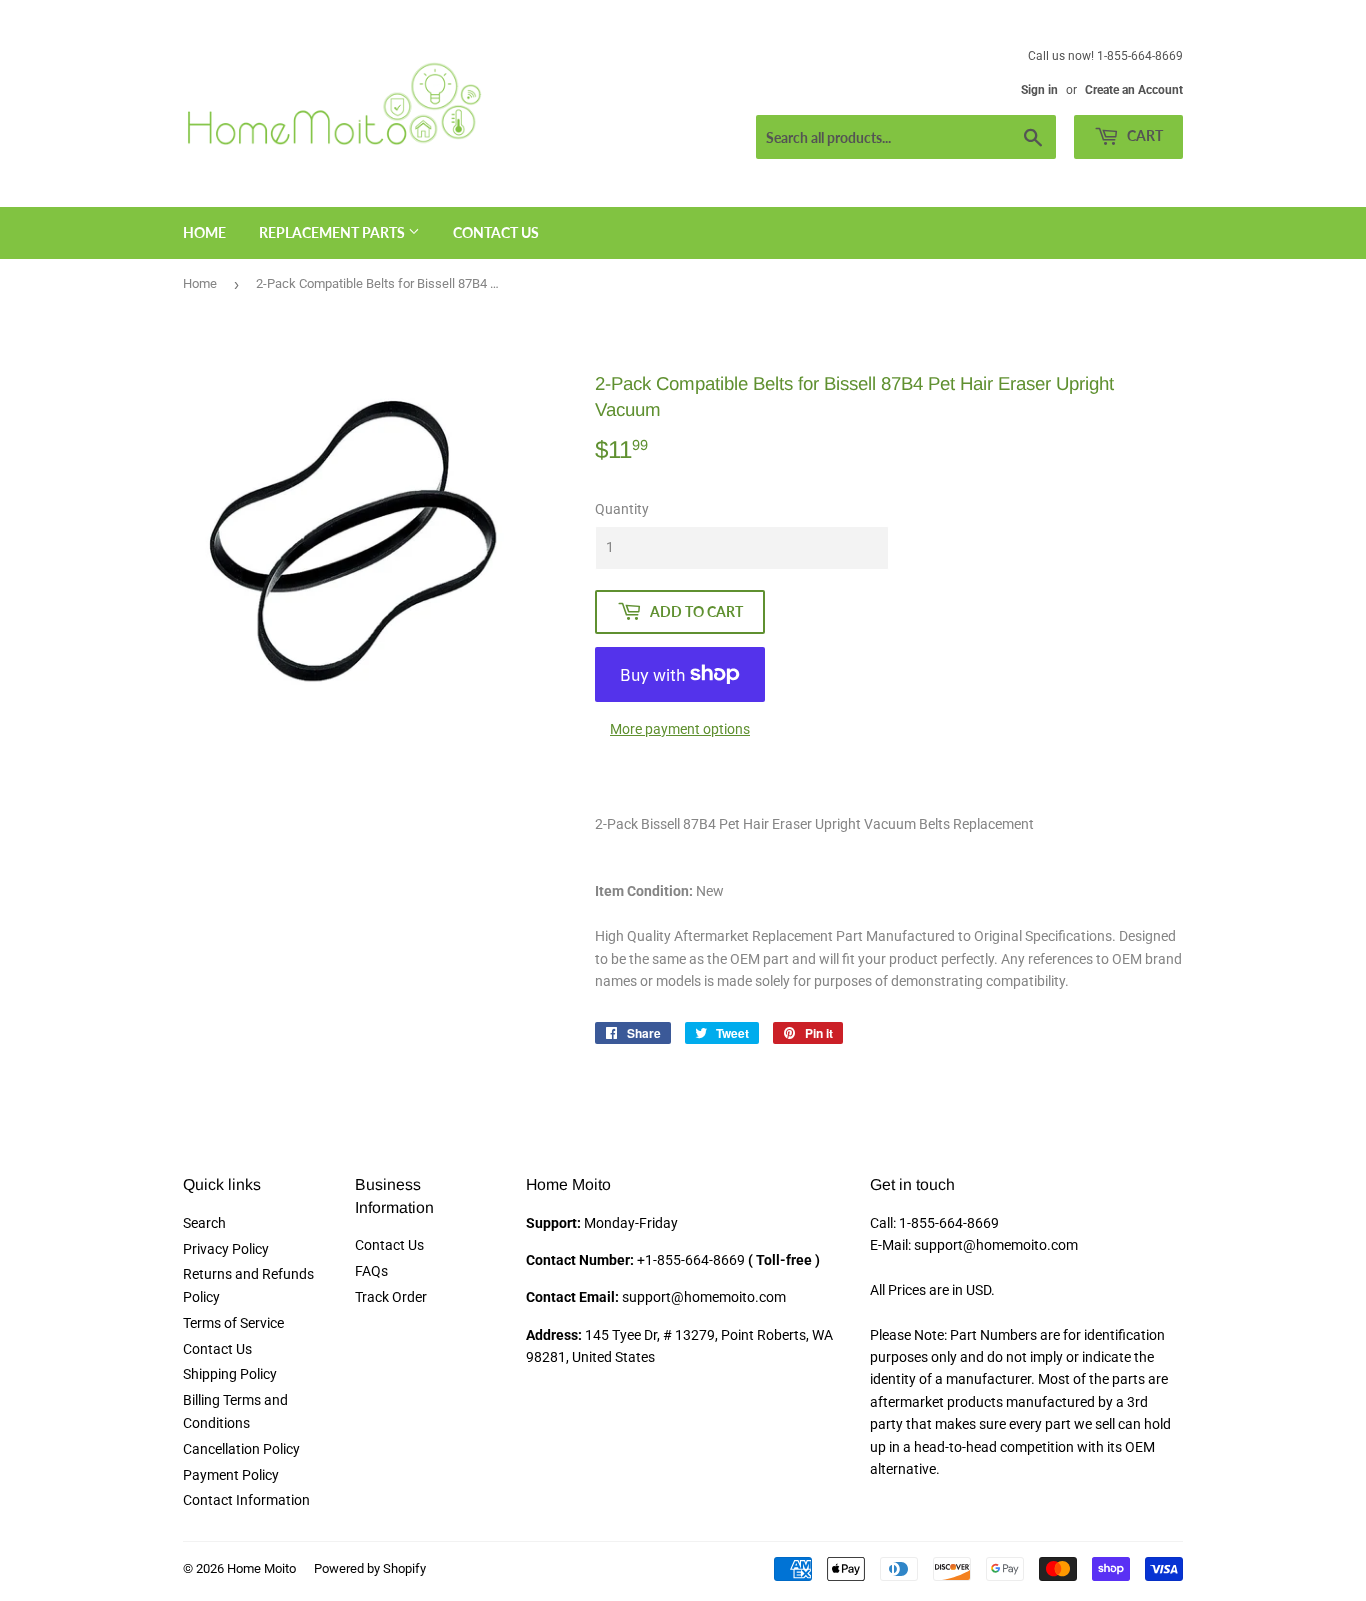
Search (204, 1223)
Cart (1143, 135)
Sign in (1039, 90)
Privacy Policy (226, 1249)
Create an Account (1134, 90)
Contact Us (496, 232)
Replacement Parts (333, 232)
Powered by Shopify (370, 1568)
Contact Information (246, 1500)
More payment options (680, 729)
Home (204, 232)
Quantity (622, 509)
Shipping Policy (230, 1374)
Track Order (391, 1297)
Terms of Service (233, 1323)
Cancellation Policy (241, 1449)
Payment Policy (231, 1475)
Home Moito (261, 1568)
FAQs (371, 1271)
